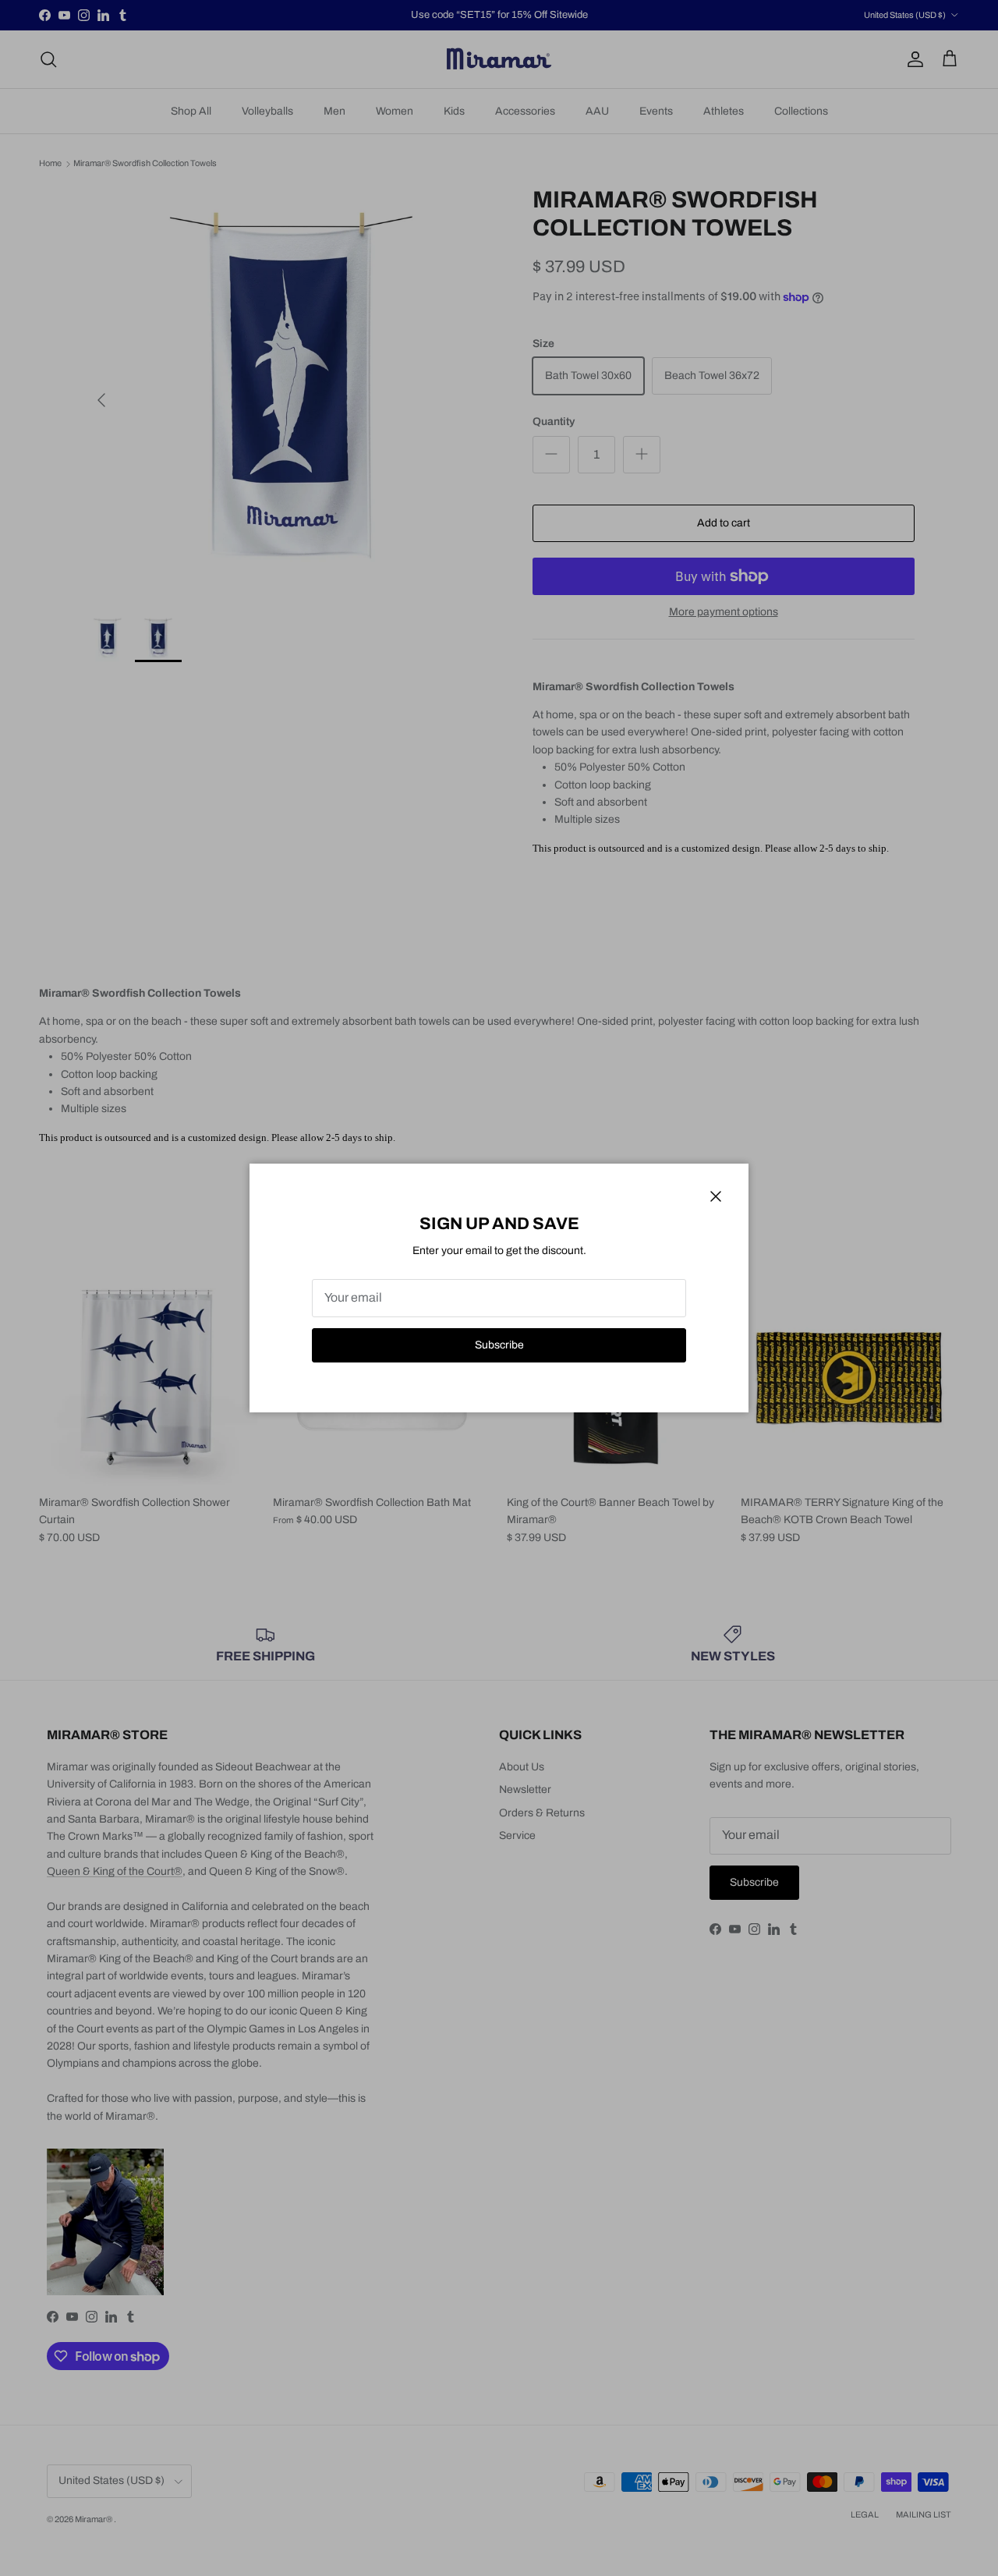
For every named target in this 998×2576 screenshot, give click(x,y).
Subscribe (499, 1345)
